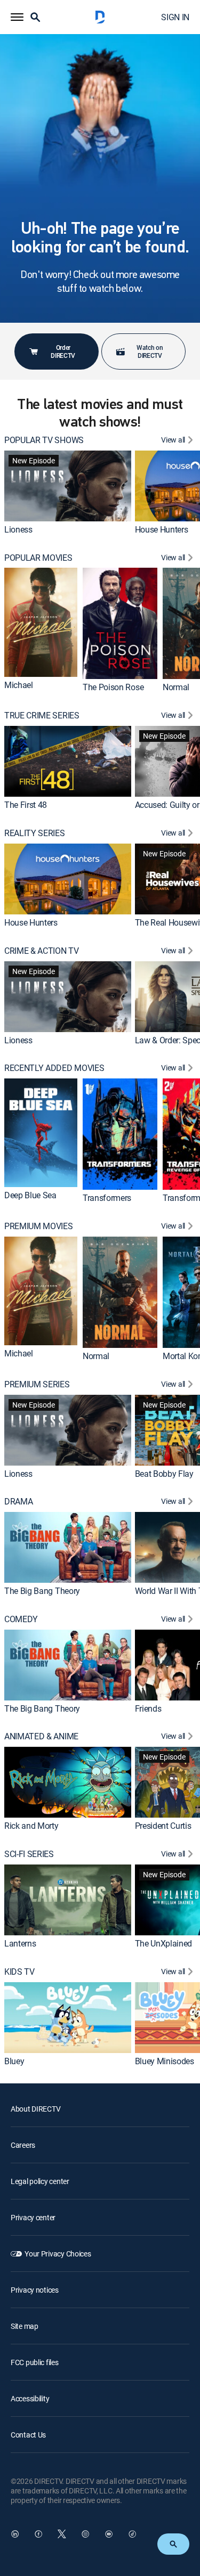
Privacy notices (35, 2290)
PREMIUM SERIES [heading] (37, 1384)
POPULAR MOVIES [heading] (38, 558)
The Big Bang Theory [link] (42, 1591)
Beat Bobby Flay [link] (164, 1473)
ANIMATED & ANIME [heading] (41, 1736)
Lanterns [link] (20, 1943)
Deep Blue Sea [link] (30, 1196)
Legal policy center (40, 2181)
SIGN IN (175, 17)
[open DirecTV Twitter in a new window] (62, 2534)
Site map (25, 2326)
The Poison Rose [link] (113, 687)
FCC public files (35, 2362)
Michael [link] (19, 685)
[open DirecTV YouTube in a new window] (109, 2534)
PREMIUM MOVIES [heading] (39, 1226)
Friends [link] (148, 1708)
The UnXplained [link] (164, 1943)
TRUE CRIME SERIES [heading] (42, 715)
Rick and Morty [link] (31, 1826)
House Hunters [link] (162, 529)
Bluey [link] (14, 2061)
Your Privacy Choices (58, 2254)
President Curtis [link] (163, 1826)
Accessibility (30, 2398)
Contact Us (28, 2435)
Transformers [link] (107, 1198)
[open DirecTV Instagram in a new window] (85, 2534)
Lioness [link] (18, 529)
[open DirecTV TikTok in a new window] (132, 2534)
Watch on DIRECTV (150, 351)
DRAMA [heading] (18, 1502)
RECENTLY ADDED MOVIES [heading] (54, 1068)
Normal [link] (176, 687)
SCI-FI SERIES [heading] (29, 1854)
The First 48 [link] (26, 805)
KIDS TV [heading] (19, 1972)
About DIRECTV (35, 2109)
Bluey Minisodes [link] (165, 2061)
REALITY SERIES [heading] (35, 833)
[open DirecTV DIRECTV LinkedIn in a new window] (15, 2534)
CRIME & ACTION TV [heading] (42, 951)
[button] (17, 17)
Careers (23, 2145)
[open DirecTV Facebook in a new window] (38, 2534)
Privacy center (33, 2217)
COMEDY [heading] (21, 1619)
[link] (68, 486)
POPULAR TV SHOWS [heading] (44, 440)
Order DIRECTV (63, 351)
